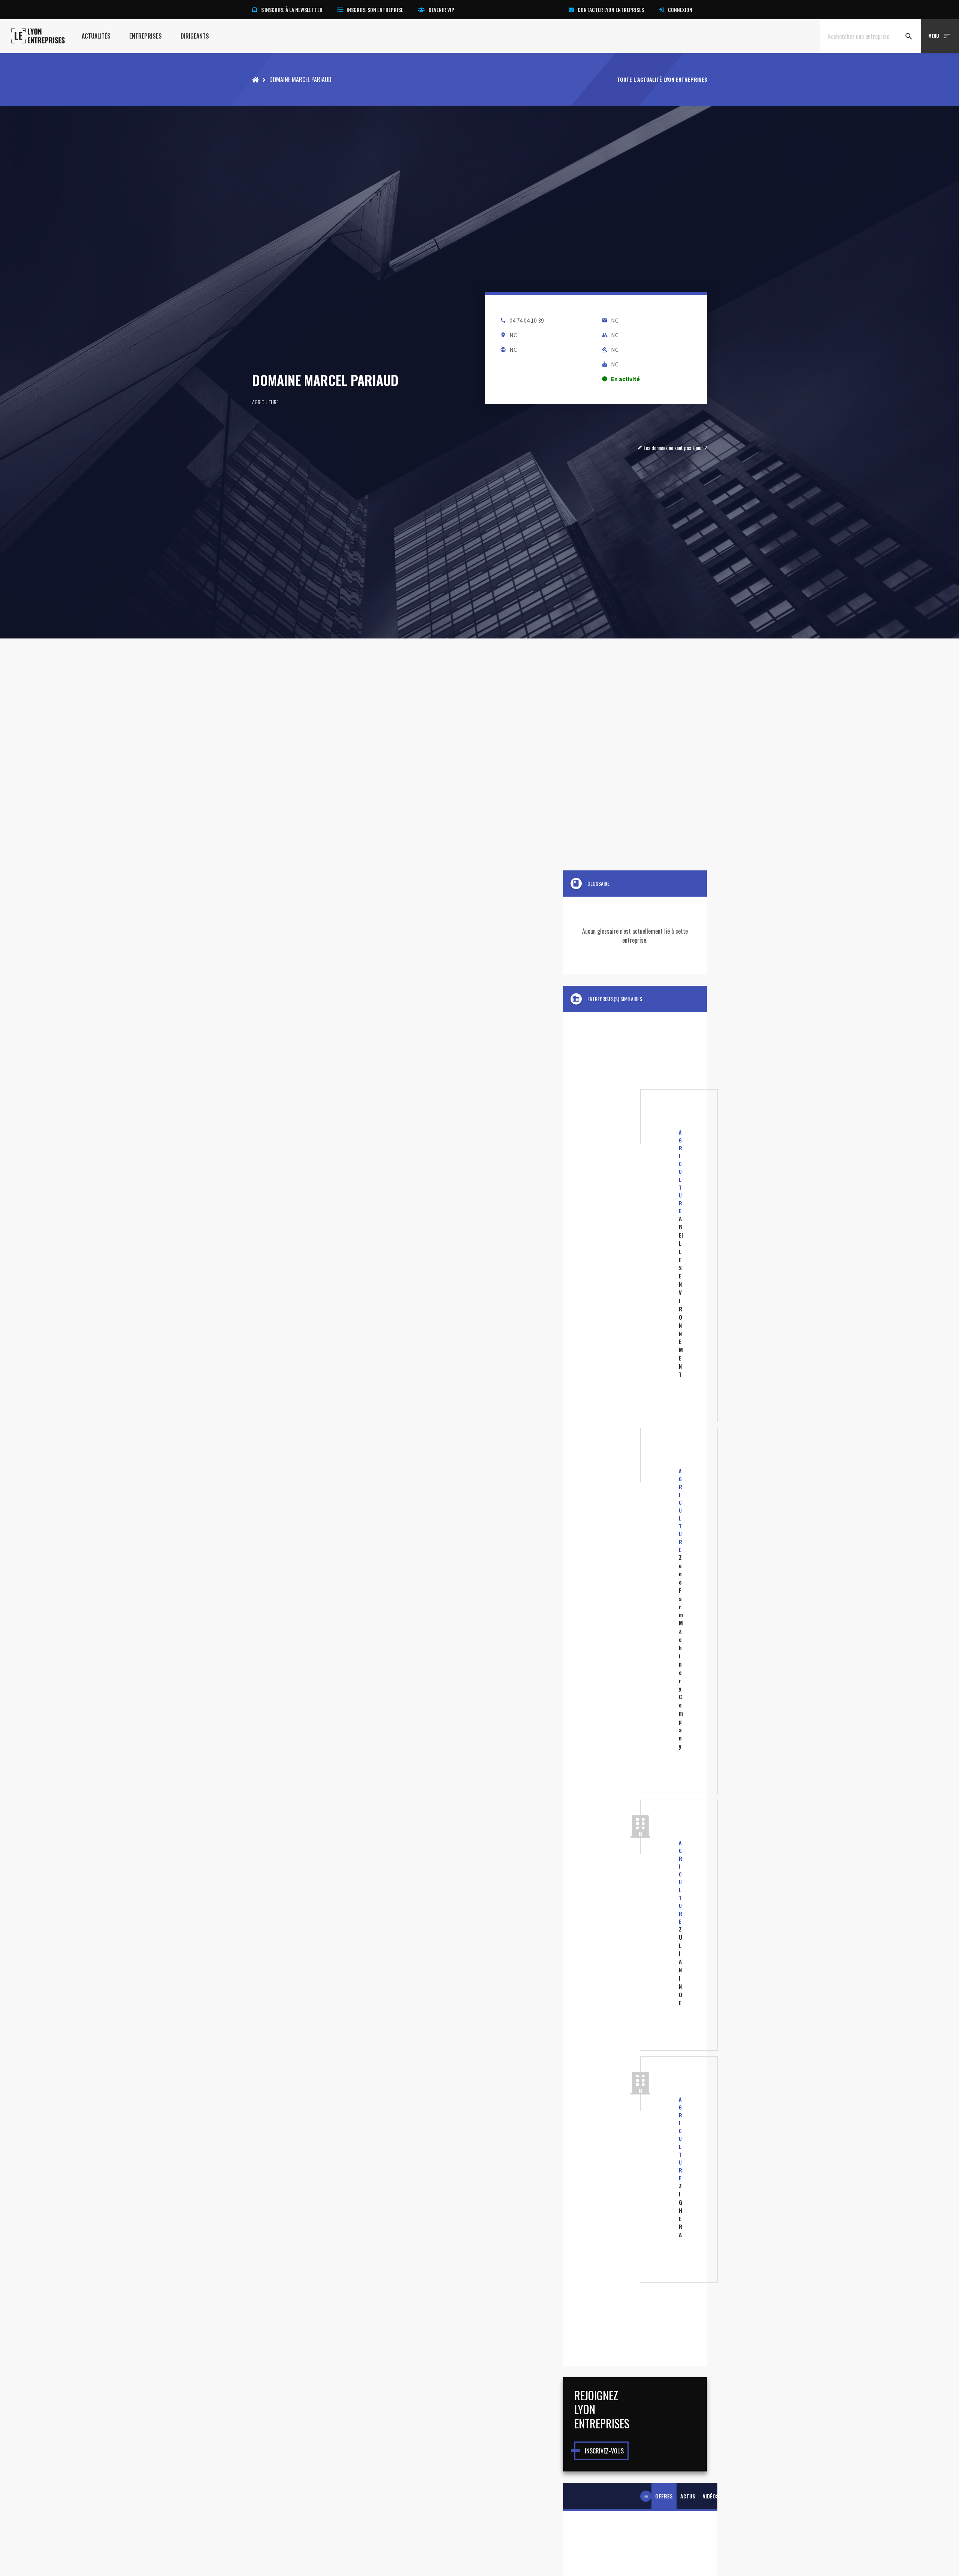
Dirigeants (195, 36)
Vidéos (711, 2496)
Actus (688, 2496)
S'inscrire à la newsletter (292, 10)
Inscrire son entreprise (375, 10)
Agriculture (265, 402)
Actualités (96, 36)
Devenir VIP (441, 10)
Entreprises (146, 36)
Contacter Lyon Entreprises (611, 10)
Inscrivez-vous (604, 2451)
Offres (664, 2496)
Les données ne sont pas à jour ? (672, 448)
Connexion (680, 10)
